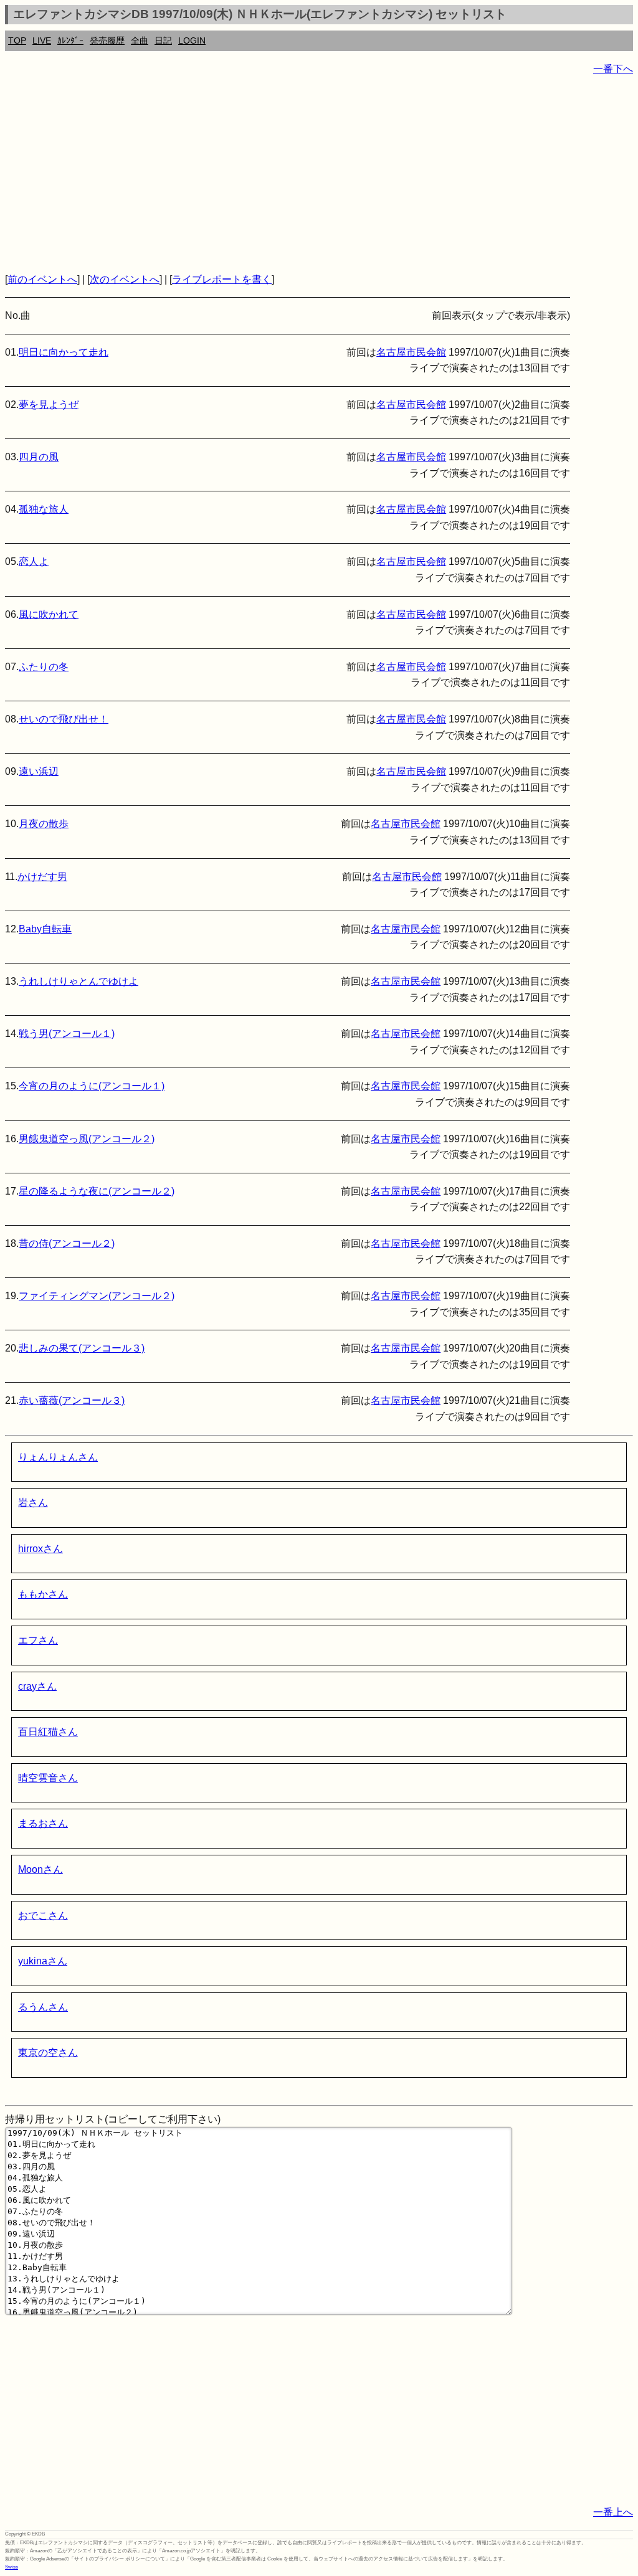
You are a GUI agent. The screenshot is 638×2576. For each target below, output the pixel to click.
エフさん (38, 1640)
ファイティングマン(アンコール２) (97, 1296)
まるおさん (43, 1823)
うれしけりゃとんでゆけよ (79, 981)
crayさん (37, 1686)
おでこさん (43, 1915)
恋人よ (34, 561)
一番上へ (613, 2512)
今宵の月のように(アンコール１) (92, 1086)
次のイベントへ (125, 279)
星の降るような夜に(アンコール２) (97, 1191)
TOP (17, 40)
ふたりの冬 (44, 667)
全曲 (140, 40)
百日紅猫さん (48, 1732)
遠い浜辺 (39, 771)
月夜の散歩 (44, 824)
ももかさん (43, 1594)
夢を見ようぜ (49, 405)
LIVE (42, 40)
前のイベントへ (42, 279)
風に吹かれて (49, 614)
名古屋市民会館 (411, 352)
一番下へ (613, 69)
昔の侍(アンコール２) (67, 1243)
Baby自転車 (45, 929)
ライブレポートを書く (222, 279)
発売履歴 (107, 40)
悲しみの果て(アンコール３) (82, 1348)
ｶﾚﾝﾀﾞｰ (70, 40)
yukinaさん (43, 1961)
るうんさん (43, 2007)
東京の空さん (48, 2053)
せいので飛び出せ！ (64, 719)
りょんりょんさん (58, 1457)
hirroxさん (40, 1549)
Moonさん (40, 1869)
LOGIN (192, 40)
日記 (163, 40)
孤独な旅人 (44, 509)
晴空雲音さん (48, 1778)
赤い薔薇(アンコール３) (72, 1400)
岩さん (33, 1503)
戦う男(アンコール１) (67, 1034)
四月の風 (39, 457)
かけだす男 (42, 877)
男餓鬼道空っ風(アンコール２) (87, 1139)
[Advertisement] (319, 174)
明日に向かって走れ (64, 352)
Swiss (12, 2567)
